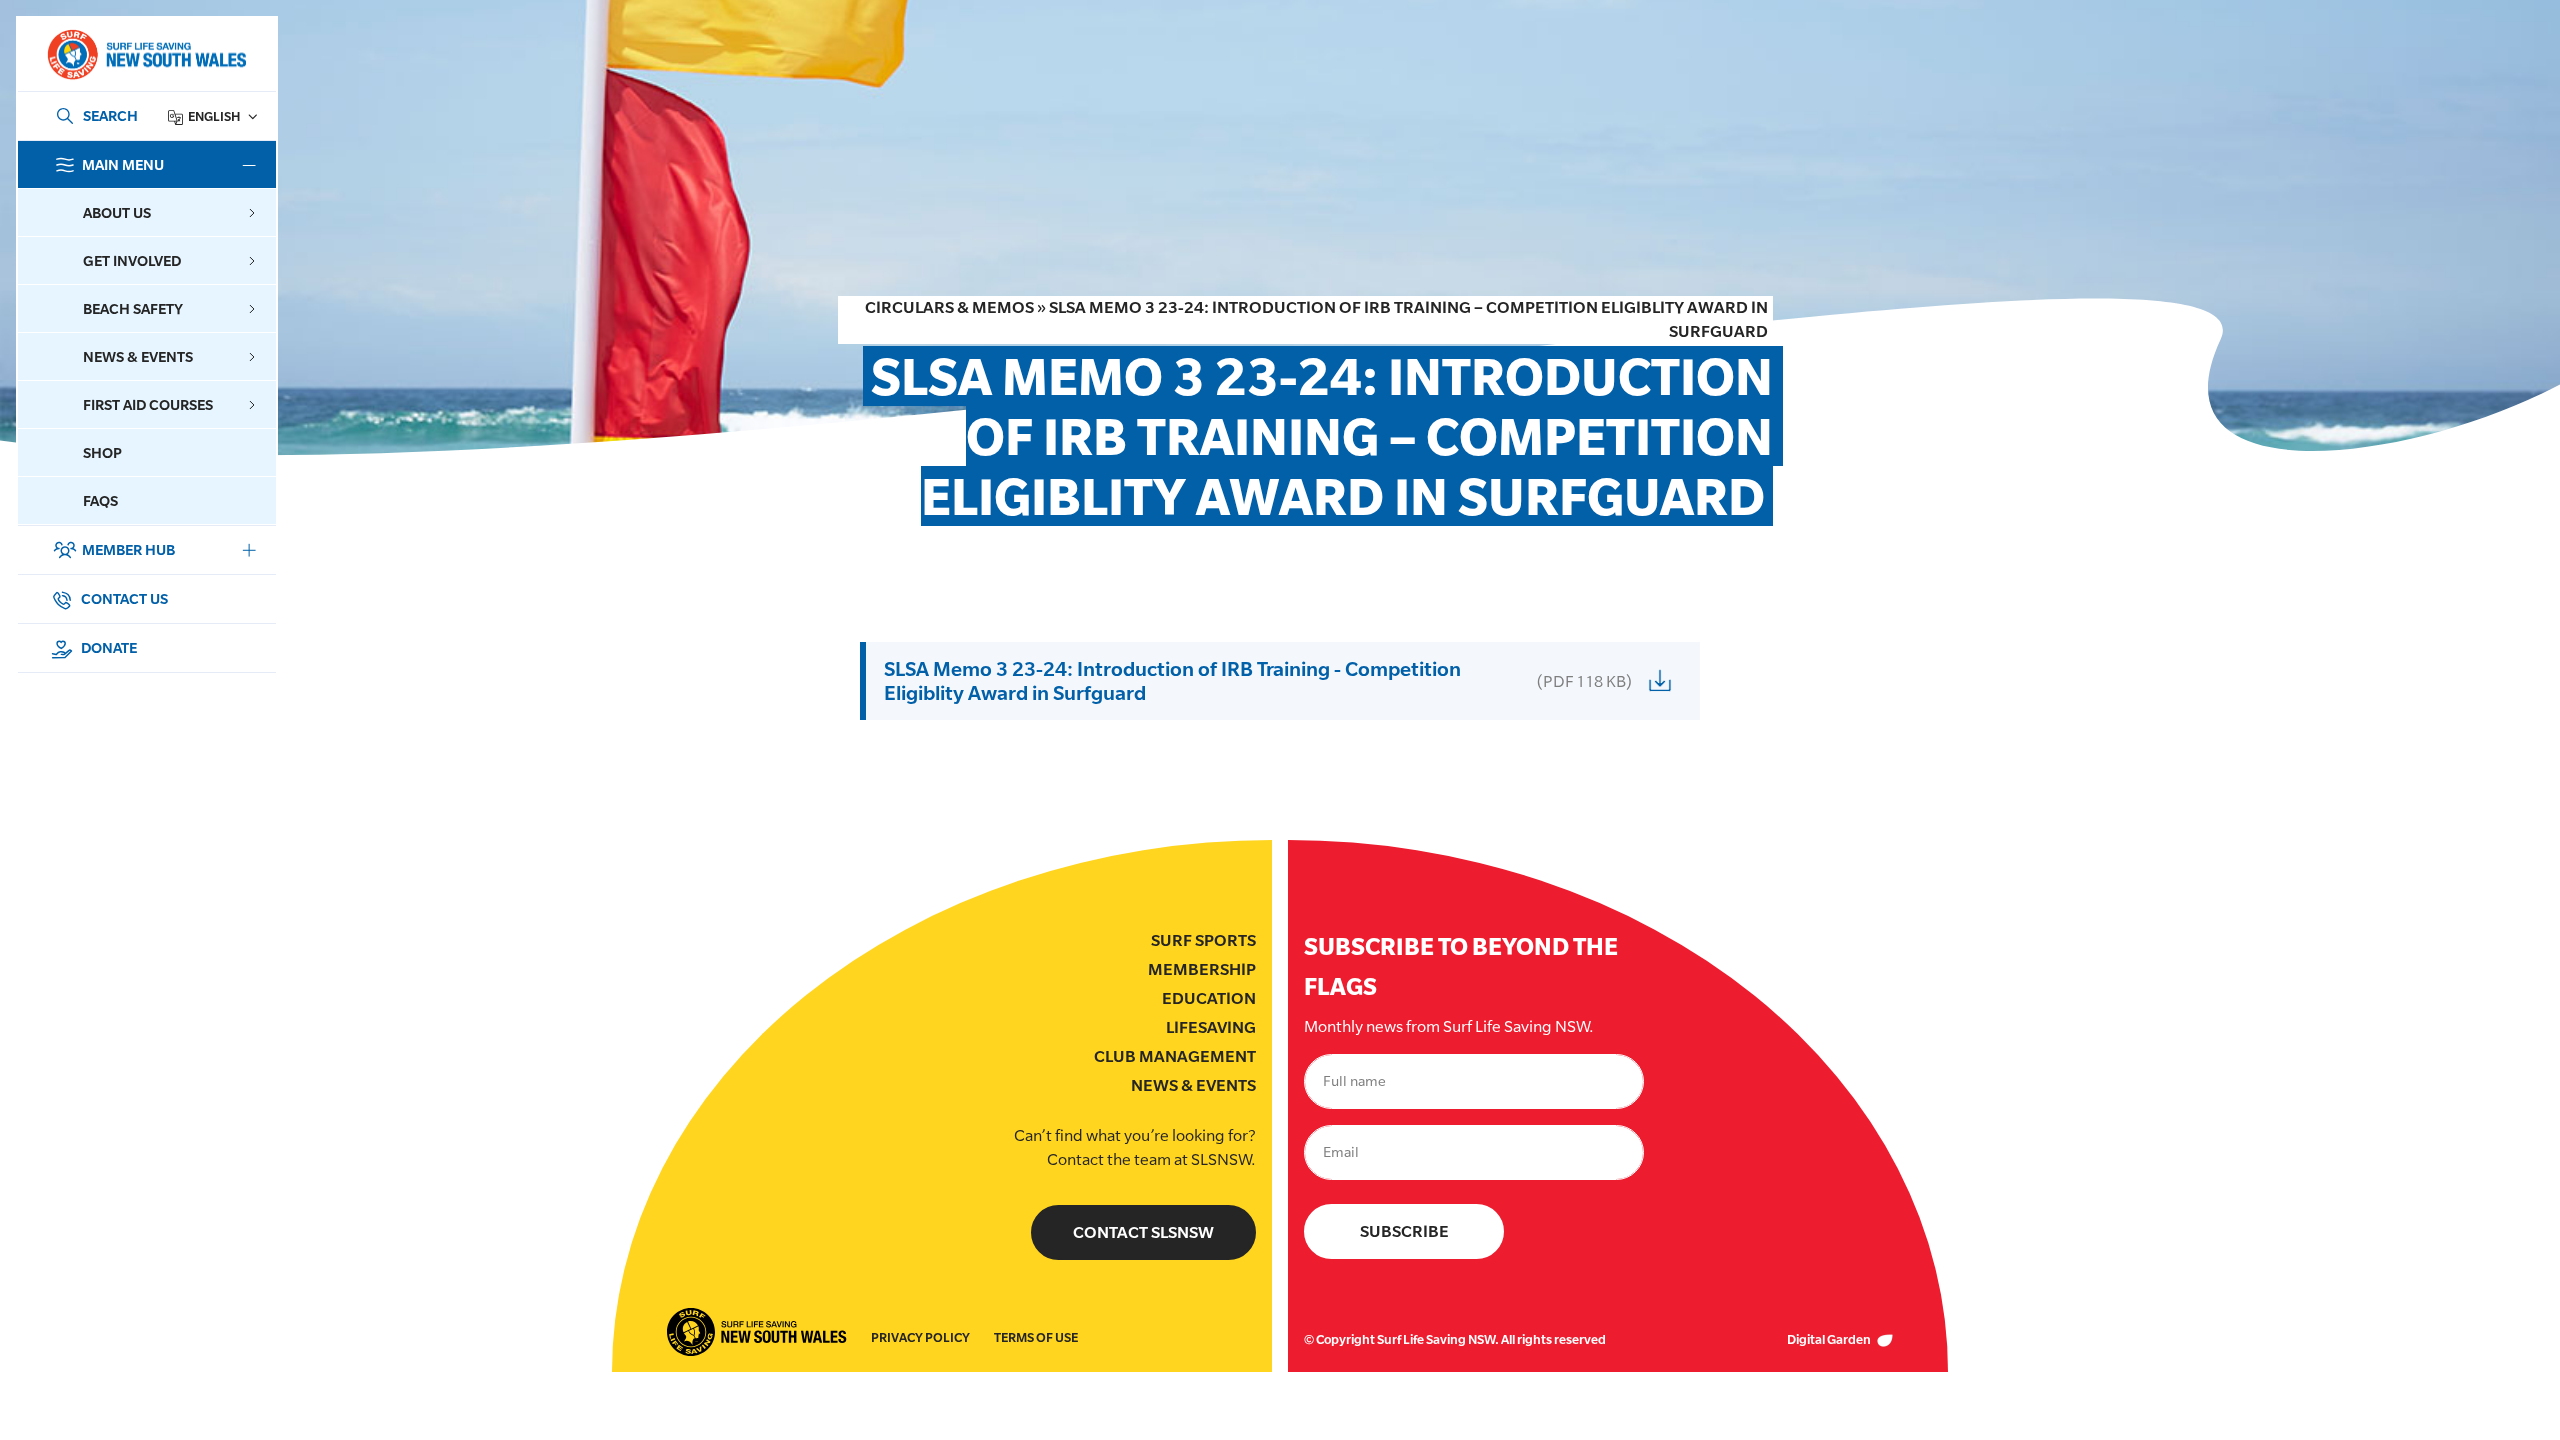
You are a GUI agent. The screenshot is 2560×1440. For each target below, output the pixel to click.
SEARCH (110, 115)
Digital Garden (1830, 1339)
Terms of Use (1036, 1337)
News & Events (1193, 1085)
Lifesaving (1211, 1027)
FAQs (100, 500)
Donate (107, 647)
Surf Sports (1203, 940)
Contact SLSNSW (1143, 1232)
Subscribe (1404, 1231)
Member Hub (128, 549)
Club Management (1175, 1056)
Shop (102, 452)
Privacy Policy (920, 1337)
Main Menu (123, 164)
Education (1209, 998)
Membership (1202, 969)
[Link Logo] (146, 54)
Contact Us (123, 598)
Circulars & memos (949, 307)
